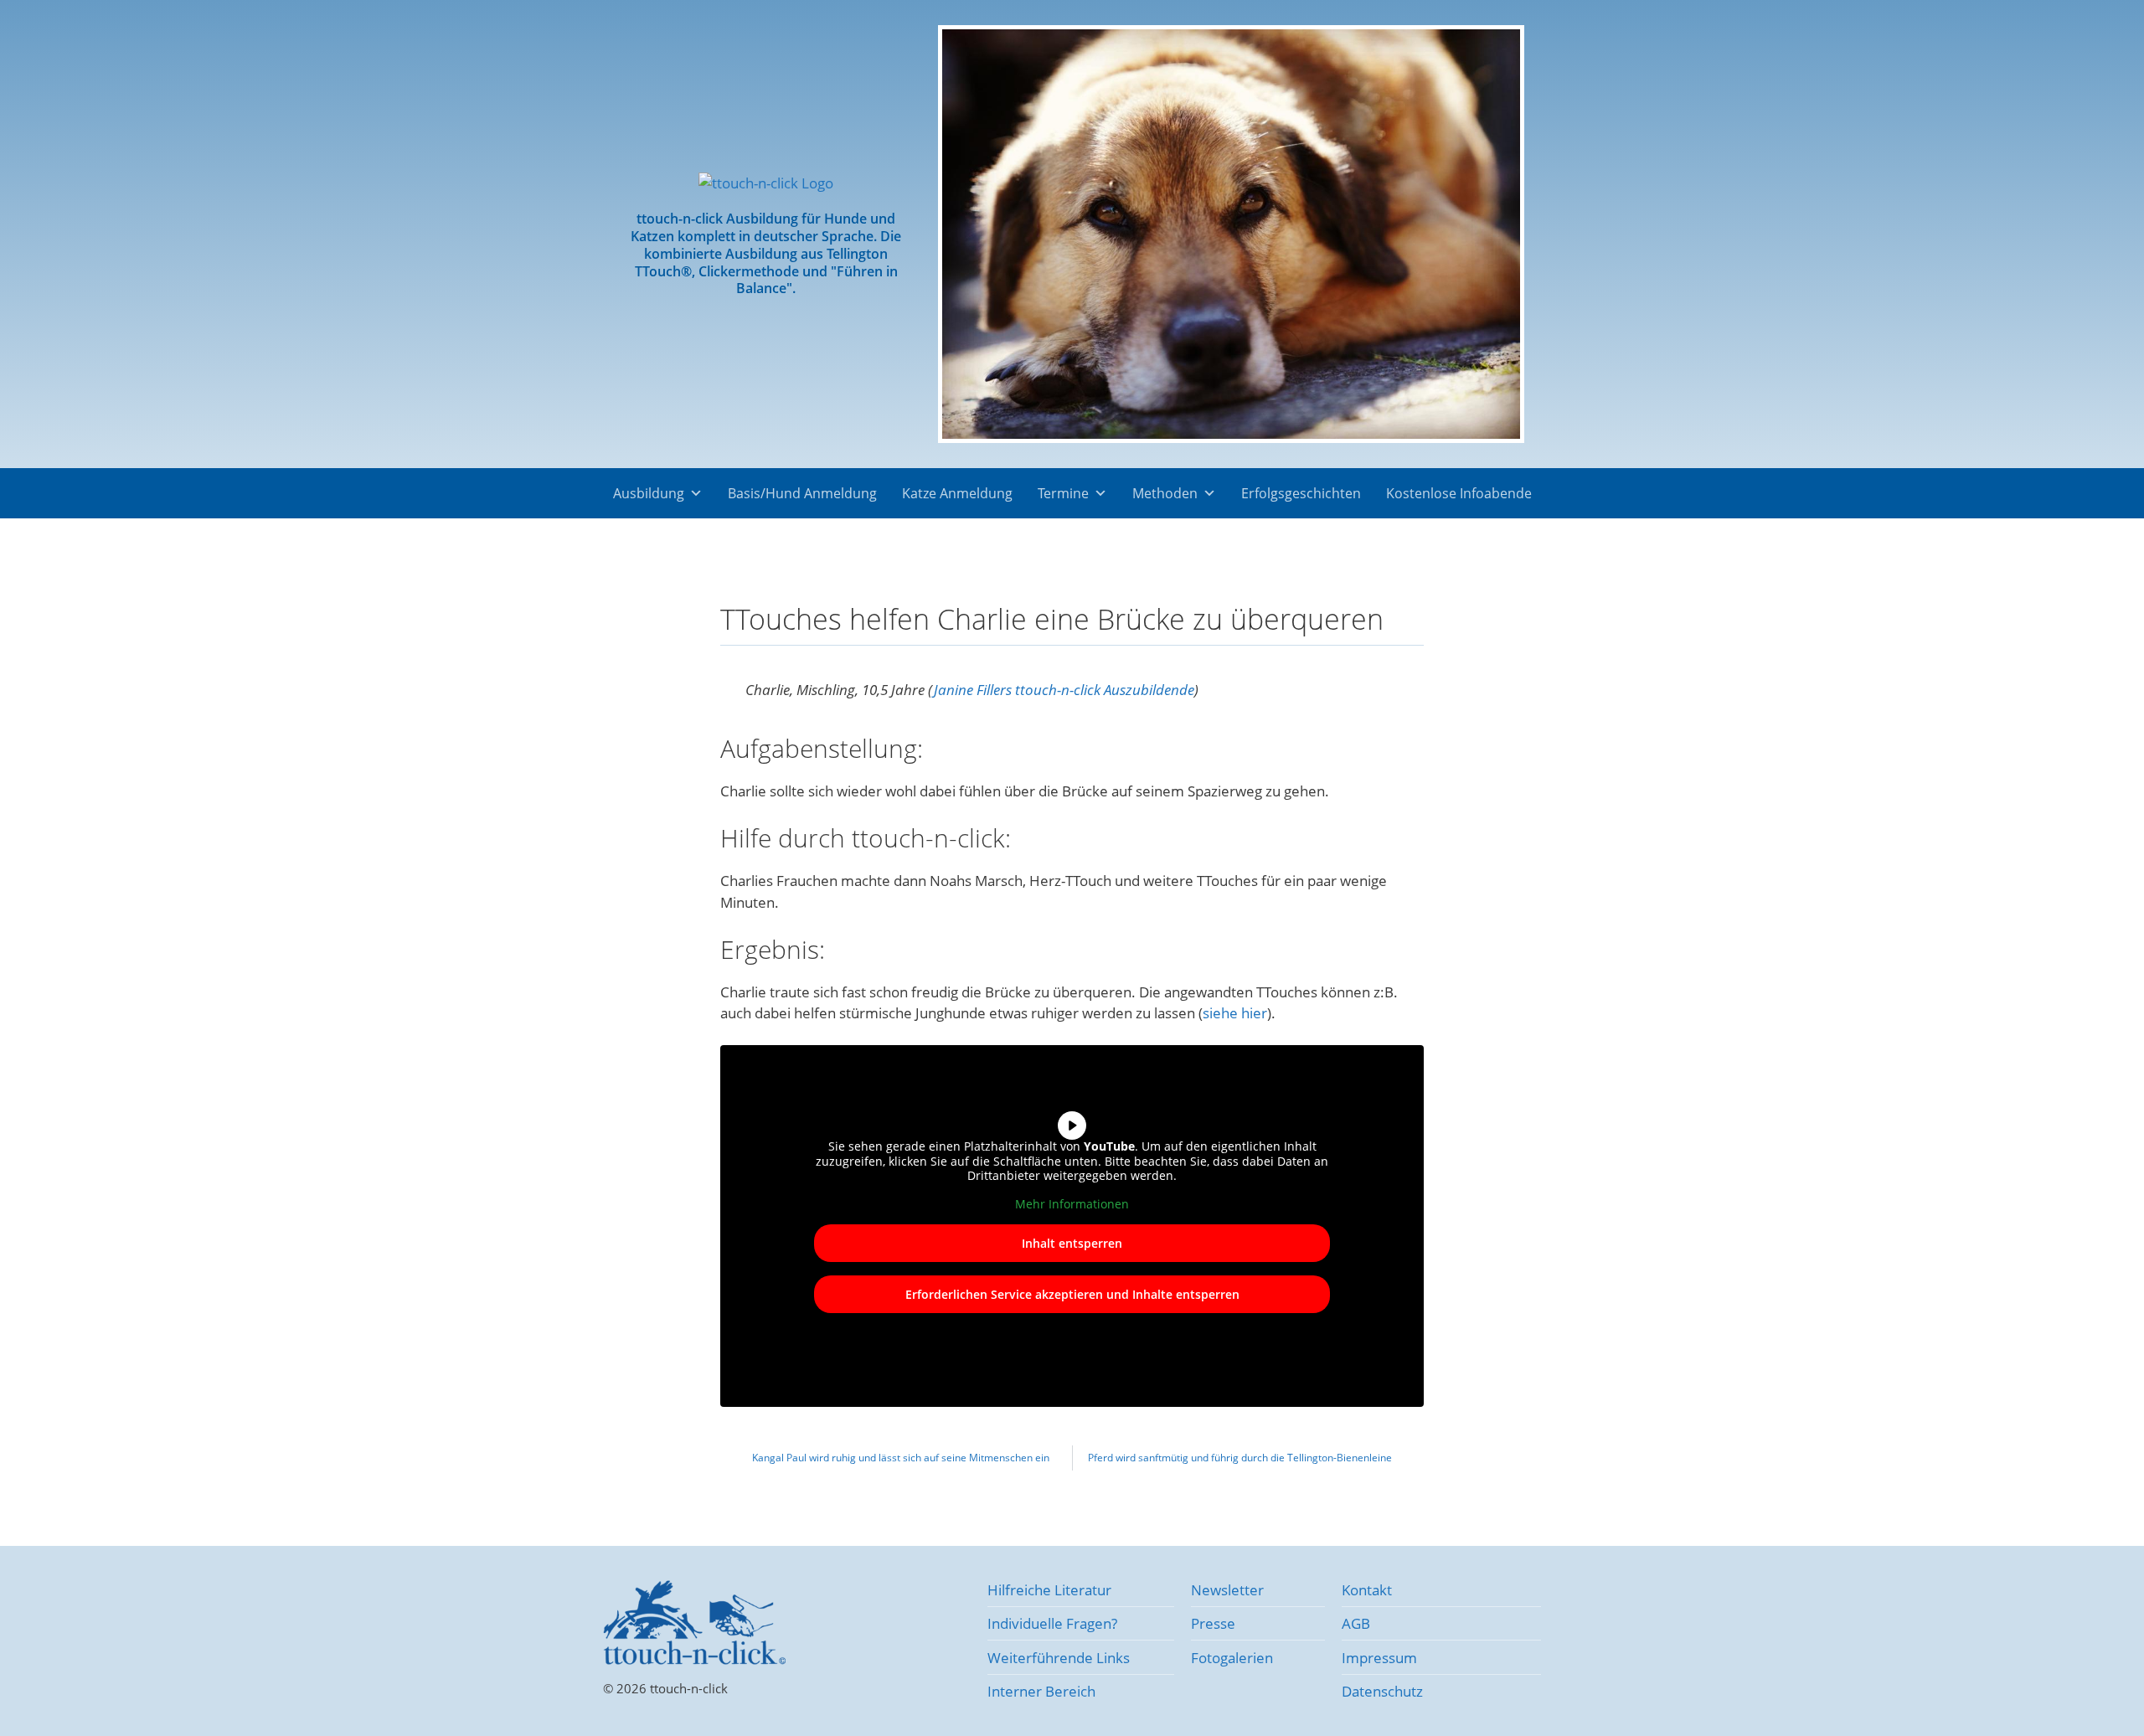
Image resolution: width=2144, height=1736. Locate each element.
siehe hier (1235, 1013)
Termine (1063, 493)
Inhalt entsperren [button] (1072, 1243)
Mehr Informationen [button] (1072, 1204)
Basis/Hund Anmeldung (802, 493)
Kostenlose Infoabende (1459, 493)
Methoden (1165, 493)
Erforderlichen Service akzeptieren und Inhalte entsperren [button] (1072, 1294)
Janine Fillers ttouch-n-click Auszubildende (1064, 690)
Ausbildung (649, 493)
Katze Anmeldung (957, 493)
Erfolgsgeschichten (1301, 493)
